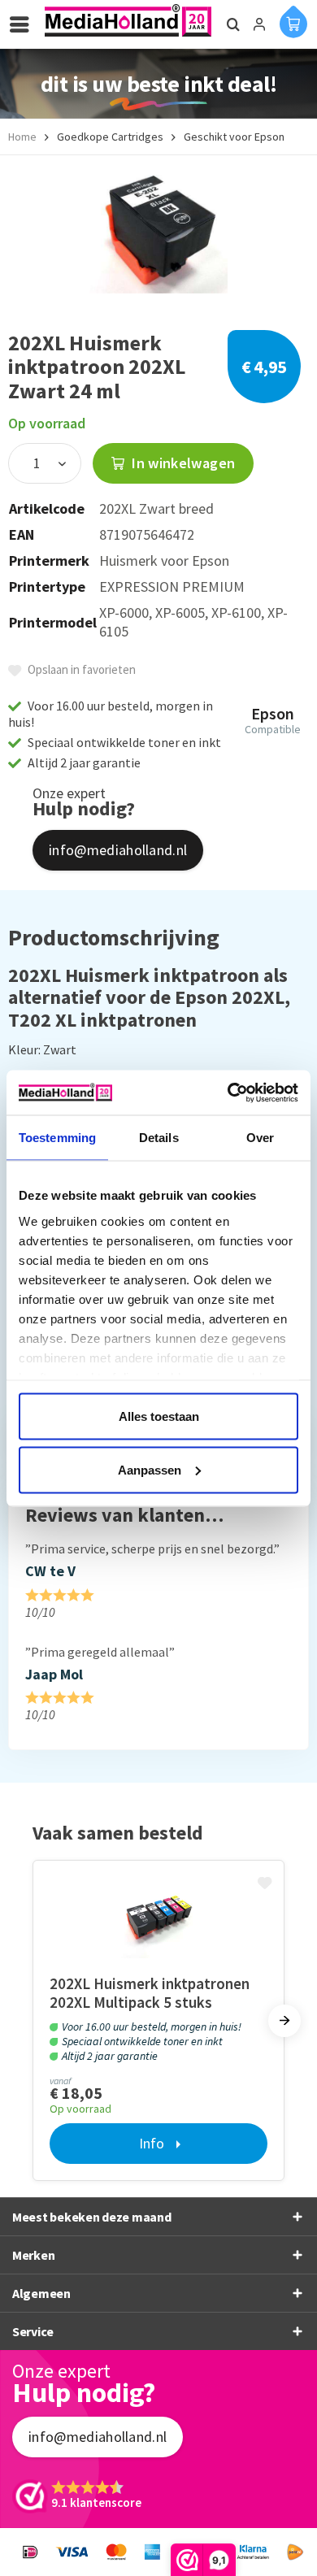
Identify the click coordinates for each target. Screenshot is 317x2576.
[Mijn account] (259, 24)
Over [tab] (260, 1138)
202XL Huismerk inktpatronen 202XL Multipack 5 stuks (150, 1993)
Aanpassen (150, 1469)
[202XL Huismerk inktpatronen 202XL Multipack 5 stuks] (158, 1918)
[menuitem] (24, 24)
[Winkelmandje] (293, 21)
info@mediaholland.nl (118, 850)
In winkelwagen (182, 463)
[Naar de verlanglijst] (267, 1884)
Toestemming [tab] (57, 1138)
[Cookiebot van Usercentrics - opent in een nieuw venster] (228, 1093)
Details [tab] (159, 1138)
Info (152, 2143)
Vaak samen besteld (118, 1833)
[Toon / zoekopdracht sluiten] (231, 24)
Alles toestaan (159, 1416)
